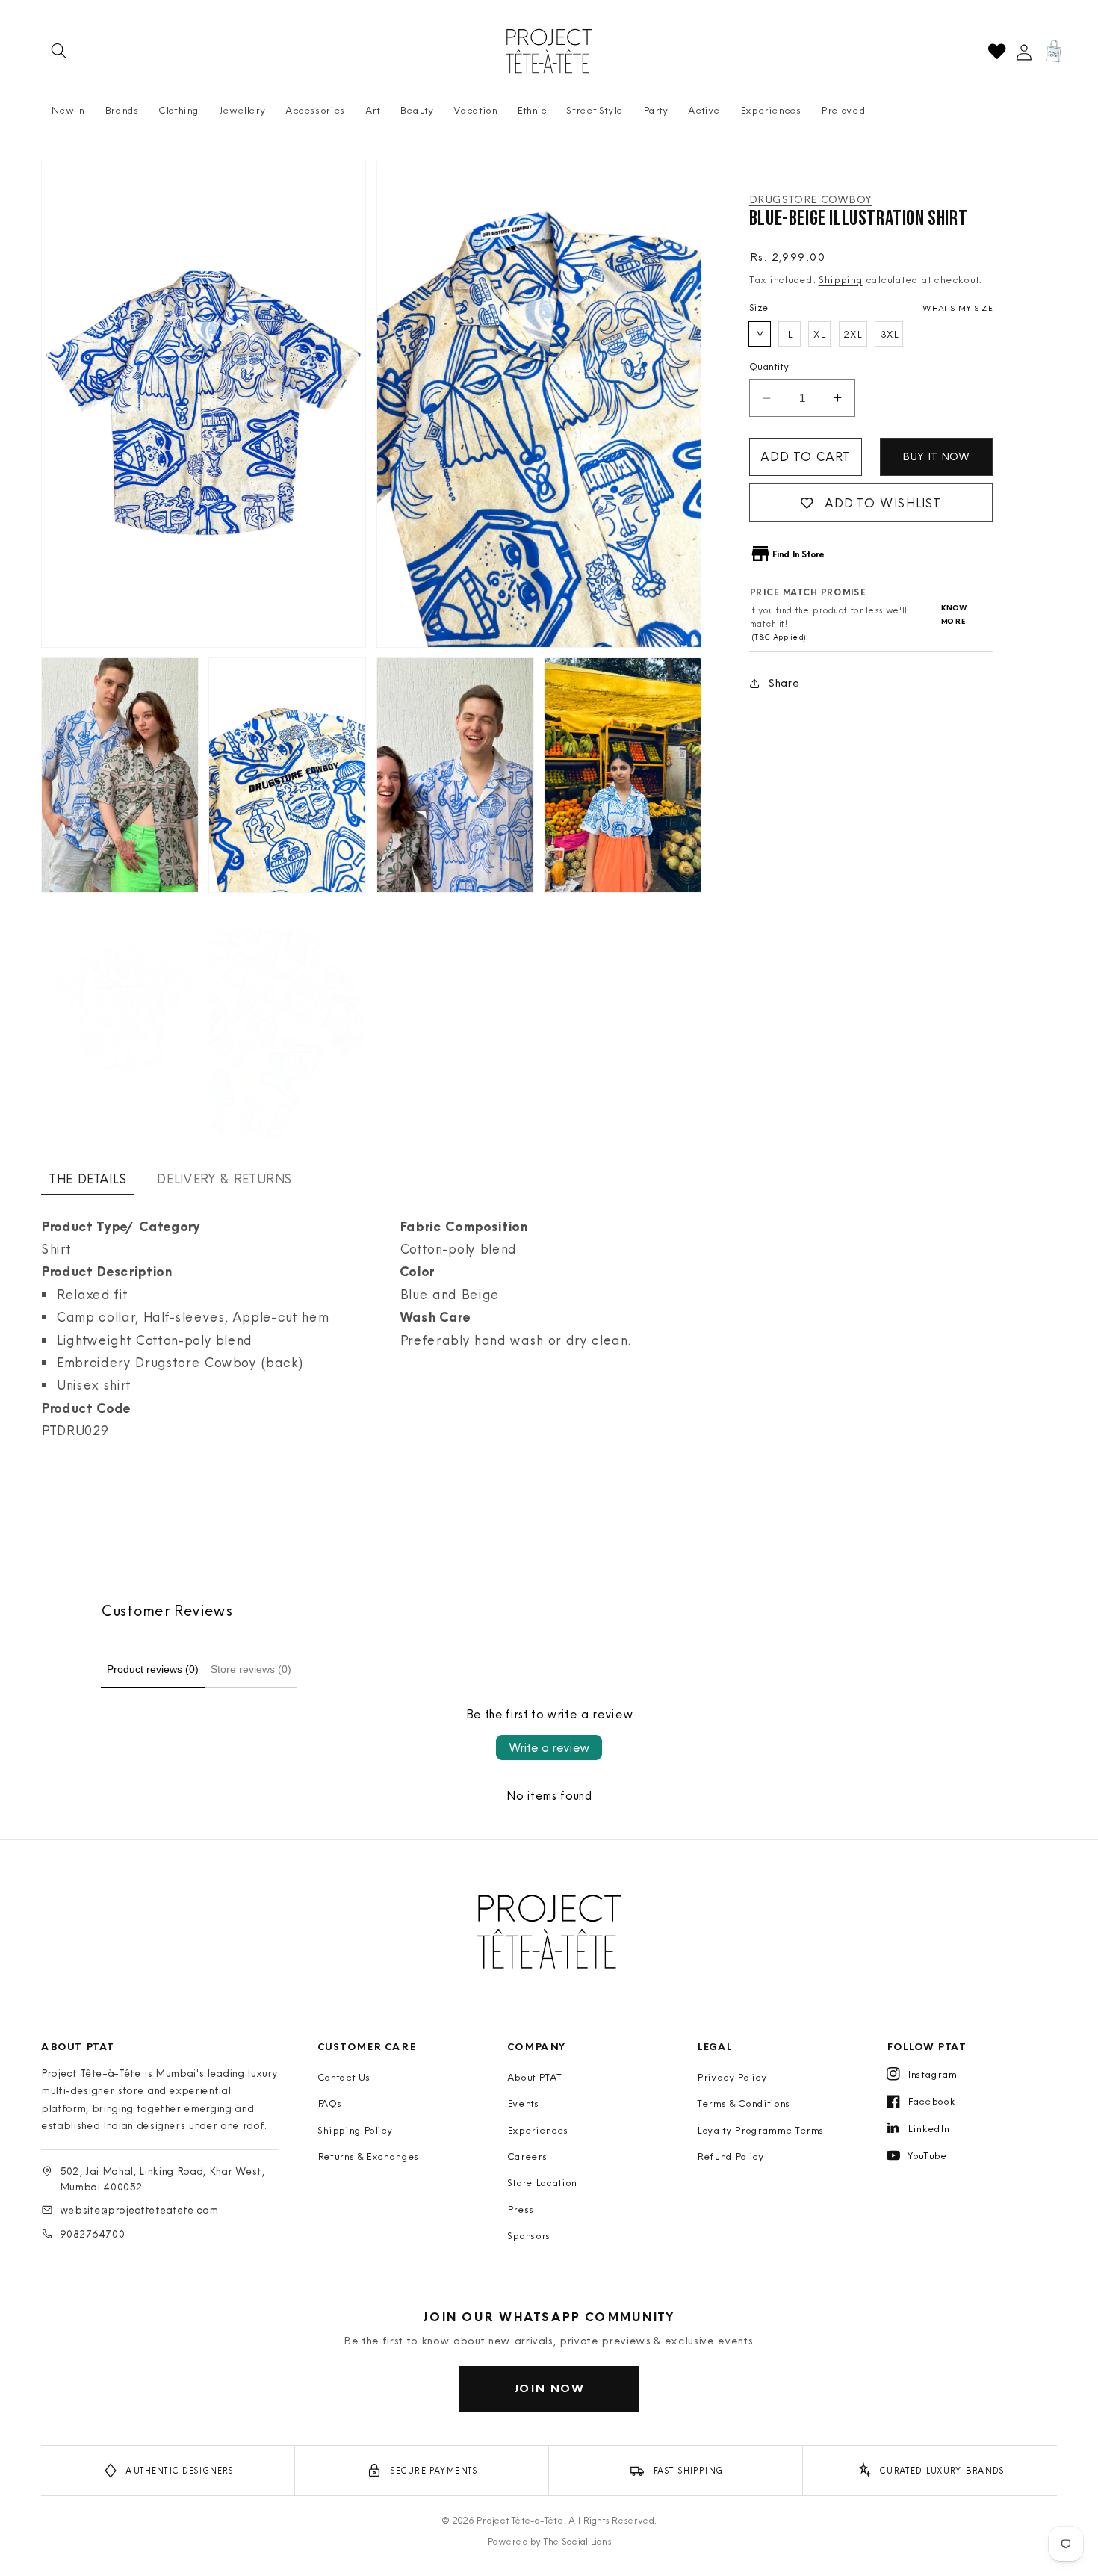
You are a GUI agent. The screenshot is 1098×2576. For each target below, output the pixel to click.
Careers (527, 2156)
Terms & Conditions (744, 2103)
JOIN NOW (549, 2388)
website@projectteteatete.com (139, 2210)
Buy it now (936, 456)
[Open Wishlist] (997, 51)
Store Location (542, 2182)
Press (521, 2209)
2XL (853, 334)
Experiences (538, 2130)
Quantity (769, 366)
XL (819, 334)
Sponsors (529, 2235)
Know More (954, 615)
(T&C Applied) (778, 638)
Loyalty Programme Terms (760, 2130)
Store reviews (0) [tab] (251, 1669)
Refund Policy (731, 2156)
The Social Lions (577, 2541)
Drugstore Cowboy (811, 199)
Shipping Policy (355, 2130)
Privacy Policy (732, 2077)
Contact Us (344, 2077)
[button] (59, 51)
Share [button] (784, 682)
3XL (889, 334)
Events (523, 2103)
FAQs (330, 2103)
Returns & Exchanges (369, 2156)
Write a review (549, 1747)
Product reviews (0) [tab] (153, 1669)
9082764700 (92, 2234)
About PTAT (535, 2077)
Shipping (841, 279)
